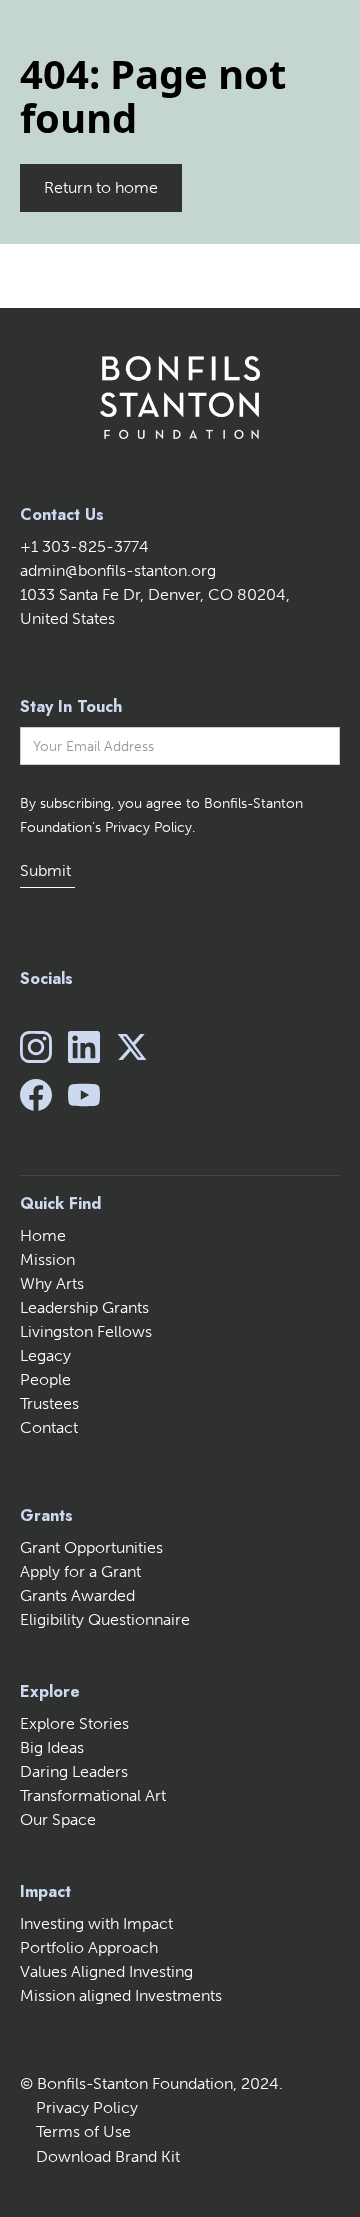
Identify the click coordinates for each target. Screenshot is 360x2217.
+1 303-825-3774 (84, 546)
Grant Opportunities (91, 1547)
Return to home (101, 187)
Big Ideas (52, 1747)
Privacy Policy (87, 2107)
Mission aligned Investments (121, 1995)
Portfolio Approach (89, 1947)
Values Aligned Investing (106, 1971)
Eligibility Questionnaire (105, 1619)
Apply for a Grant (80, 1571)
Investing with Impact (96, 1923)
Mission (47, 1259)
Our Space (58, 1819)
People (45, 1379)
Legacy (45, 1355)
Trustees (49, 1403)
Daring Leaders (74, 1771)
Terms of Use (83, 2131)
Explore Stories (74, 1723)
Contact (49, 1427)
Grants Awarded (77, 1595)
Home (43, 1235)
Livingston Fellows (86, 1331)
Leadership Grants (84, 1307)
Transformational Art (93, 1795)
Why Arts (52, 1283)
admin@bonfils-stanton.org (118, 570)
